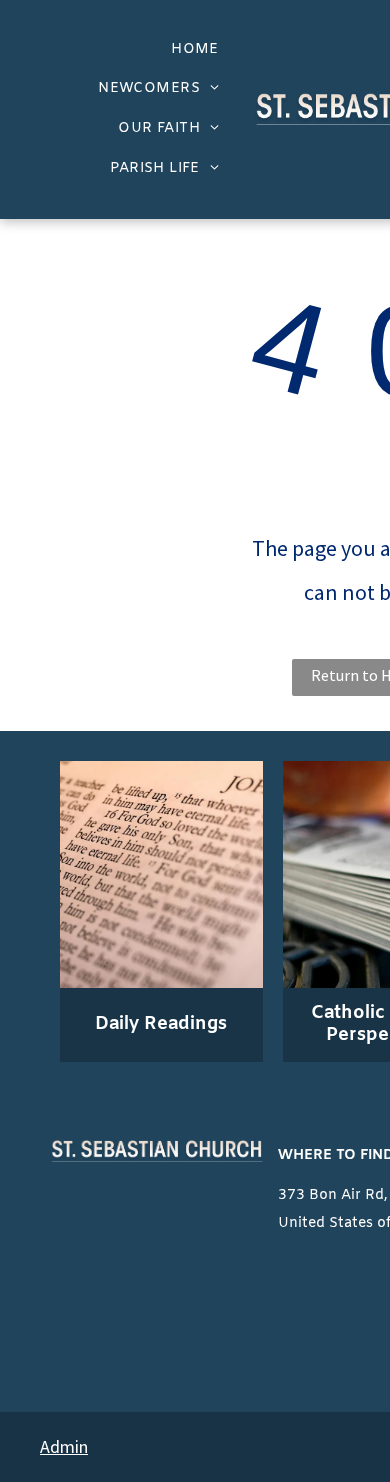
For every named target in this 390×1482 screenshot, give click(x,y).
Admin (64, 1446)
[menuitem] (195, 50)
